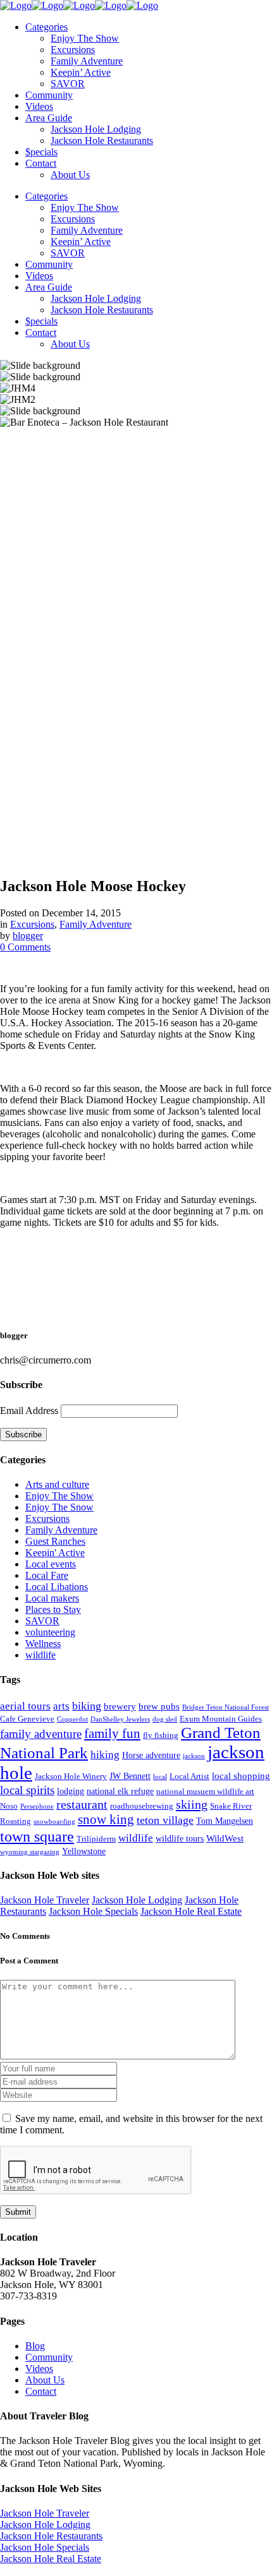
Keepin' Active (55, 1553)
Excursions (32, 924)
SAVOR (42, 1621)
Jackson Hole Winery (71, 1776)
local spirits (27, 1790)
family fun (112, 1734)
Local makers (52, 1598)
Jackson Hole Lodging (137, 1900)
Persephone (37, 1806)
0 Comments (25, 947)
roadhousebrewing (142, 1806)
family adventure (41, 1734)
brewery (120, 1706)
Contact (41, 2391)
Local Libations (57, 1587)
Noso (9, 1806)
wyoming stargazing (30, 1852)
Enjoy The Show (59, 1496)
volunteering (50, 1632)
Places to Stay (53, 1609)
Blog (35, 2346)
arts (61, 1706)
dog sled (165, 1719)
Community (49, 2357)
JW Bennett (130, 1776)
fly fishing (161, 1735)
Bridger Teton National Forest (226, 1707)
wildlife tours (180, 1838)
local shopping (241, 1776)
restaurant (82, 1805)
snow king (106, 1819)
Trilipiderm (96, 1839)
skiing (192, 1804)
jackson (194, 1756)
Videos (39, 2369)
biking (87, 1706)
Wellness (43, 1644)
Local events (51, 1564)
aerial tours (25, 1706)
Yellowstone (84, 1851)
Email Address (29, 1411)
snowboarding (54, 1822)
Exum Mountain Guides (221, 1719)
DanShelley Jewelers (120, 1719)
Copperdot (72, 1719)
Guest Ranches (55, 1541)
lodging (71, 1791)
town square (37, 1836)
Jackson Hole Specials (93, 1911)
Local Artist (189, 1776)
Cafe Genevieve (27, 1719)
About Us (45, 2380)
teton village (165, 1820)
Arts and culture (57, 1484)
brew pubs (159, 1706)
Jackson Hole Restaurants (51, 2536)
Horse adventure (151, 1755)
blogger (28, 936)
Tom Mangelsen (225, 1821)
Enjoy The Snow (59, 1507)
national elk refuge (120, 1791)
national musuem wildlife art (205, 1792)
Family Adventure (96, 924)
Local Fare (47, 1575)
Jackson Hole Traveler (45, 1900)
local (160, 1777)
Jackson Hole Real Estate (191, 1911)
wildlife (40, 1655)
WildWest (225, 1838)
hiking (105, 1755)
